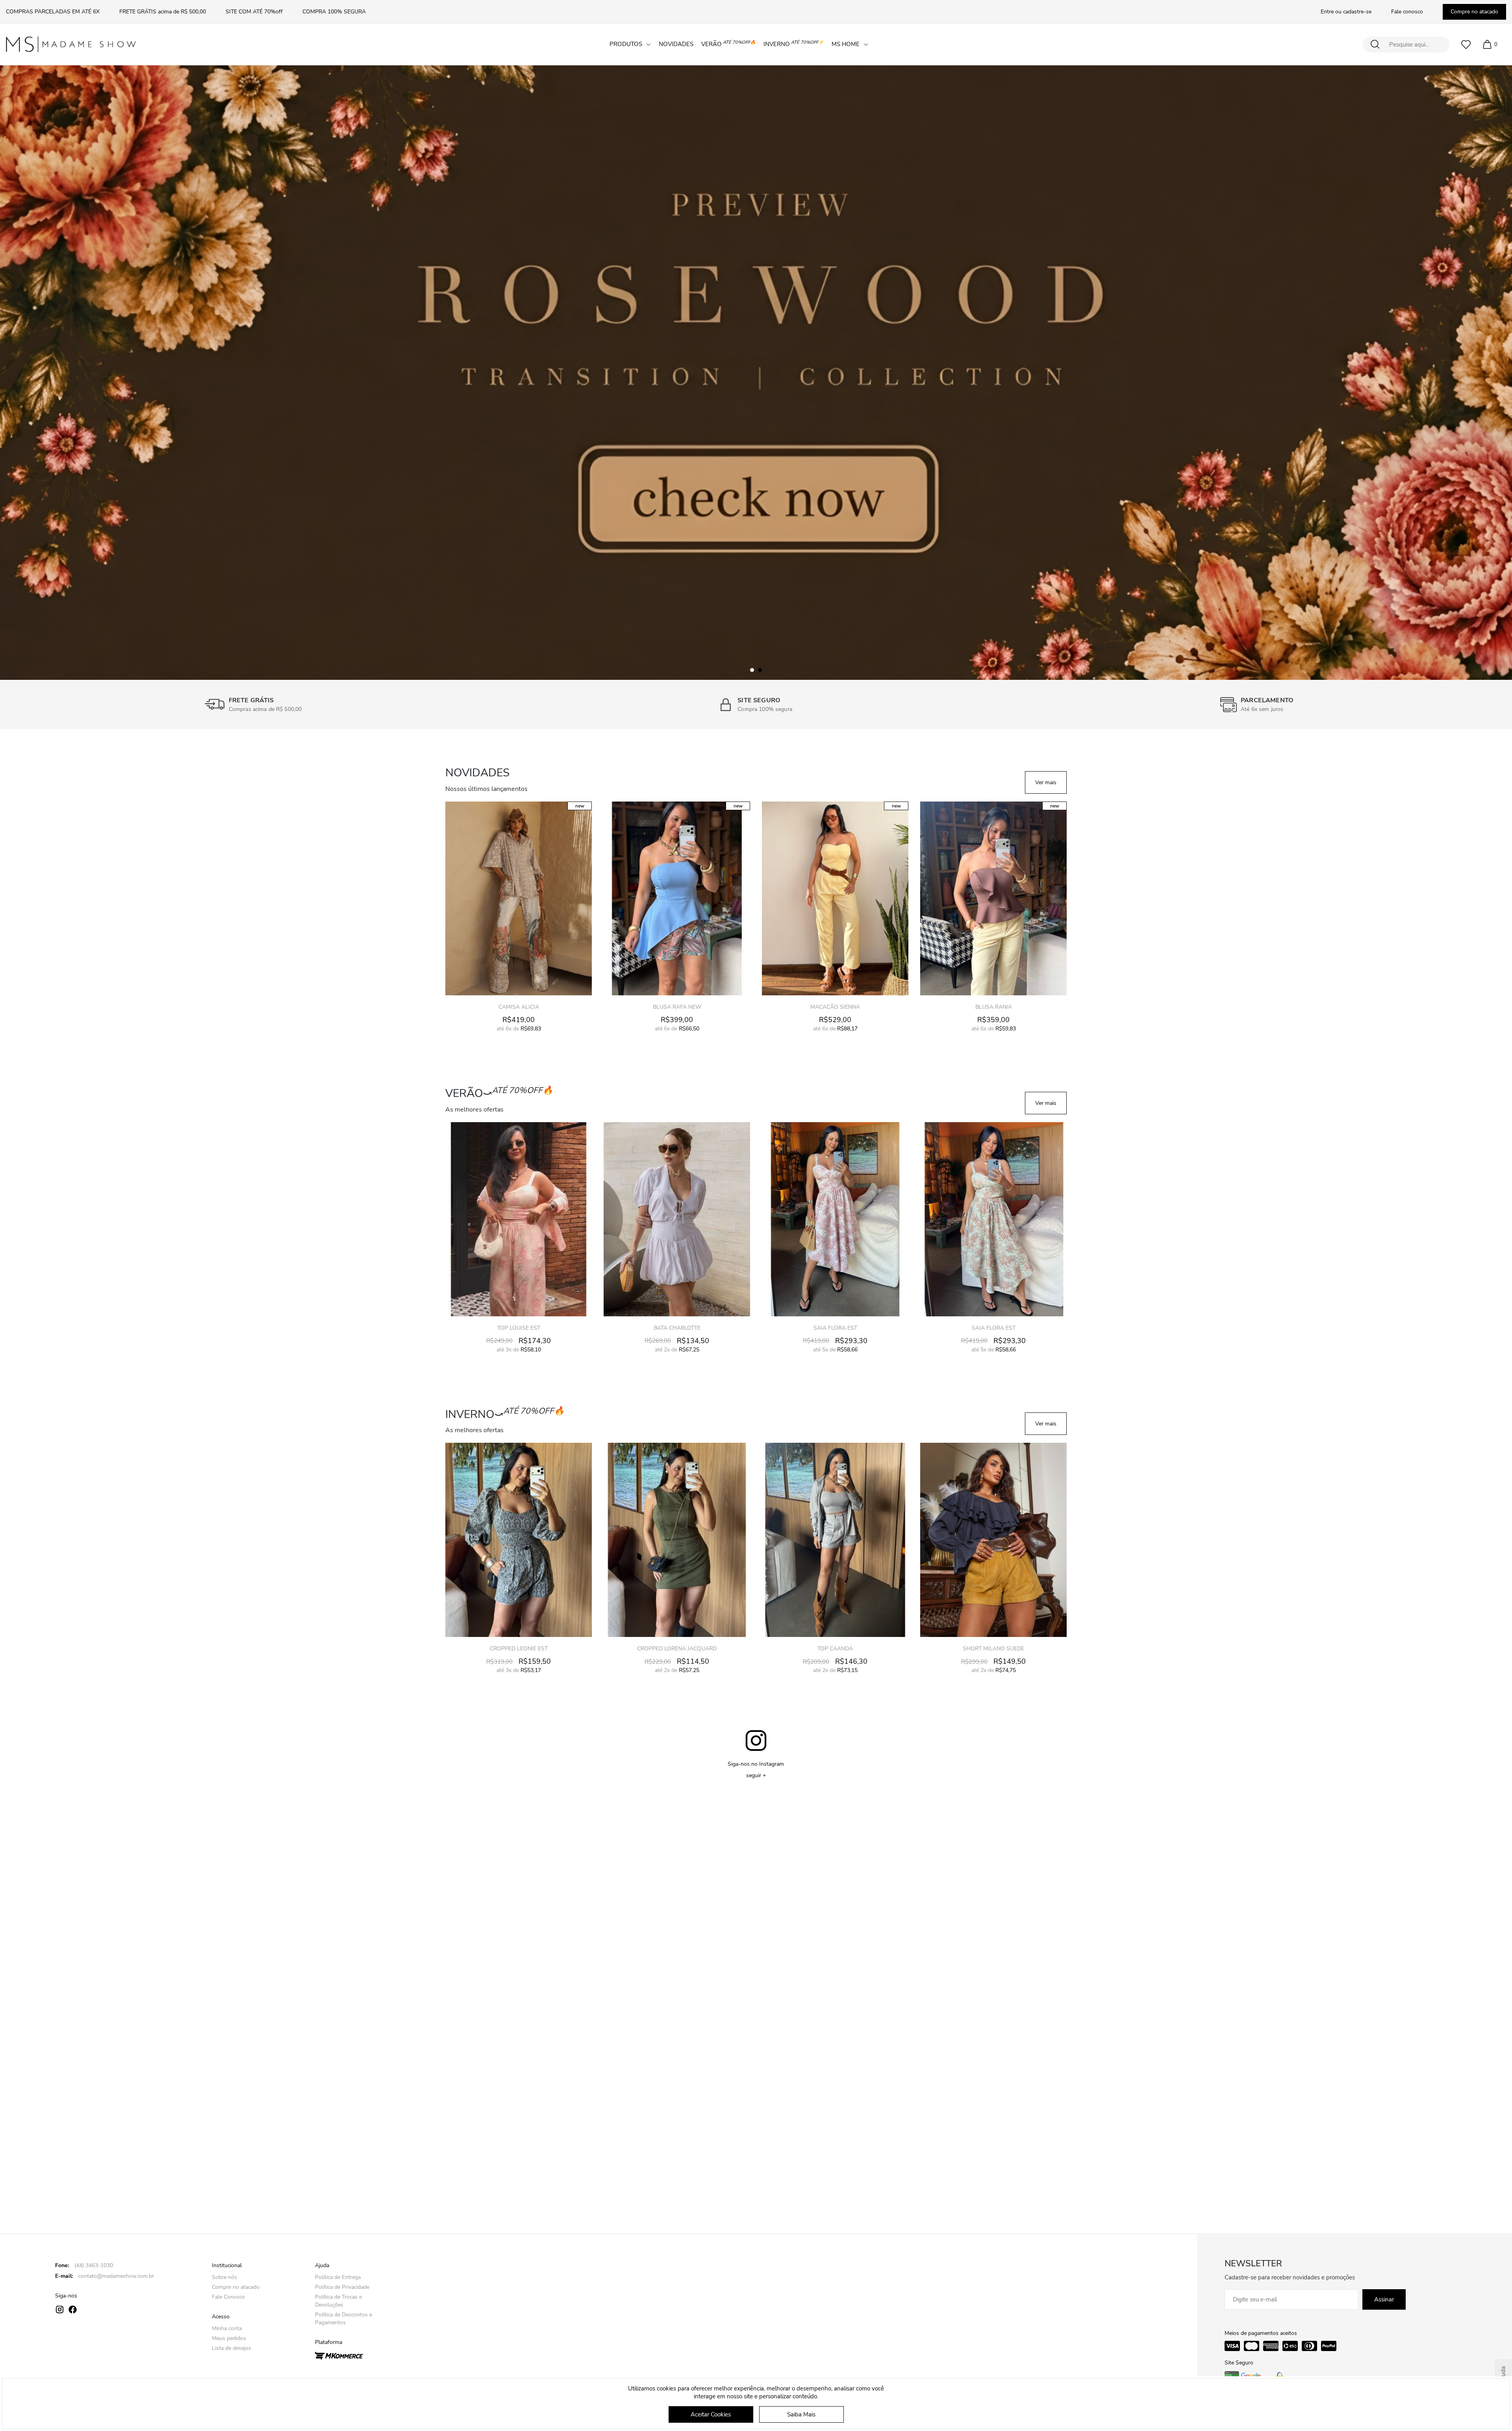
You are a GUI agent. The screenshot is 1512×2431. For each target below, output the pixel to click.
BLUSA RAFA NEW (519, 1007)
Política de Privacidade (342, 2287)
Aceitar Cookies (711, 2414)
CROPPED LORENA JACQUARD (519, 1649)
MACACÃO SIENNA (677, 1007)
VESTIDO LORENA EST (993, 1007)
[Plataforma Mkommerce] (339, 2355)
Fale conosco (1407, 12)
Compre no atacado (1474, 12)
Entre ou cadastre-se (1346, 12)
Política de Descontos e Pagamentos (344, 2319)
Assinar (1384, 2299)
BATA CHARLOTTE (519, 1328)
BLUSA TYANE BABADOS (994, 1649)
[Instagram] (60, 2309)
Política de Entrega (338, 2277)
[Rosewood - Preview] (756, 373)
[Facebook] (73, 2309)
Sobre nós (224, 2277)
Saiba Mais (801, 2414)
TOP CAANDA (677, 1649)
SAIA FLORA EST (677, 1328)
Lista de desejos (232, 2348)
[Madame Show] (71, 45)
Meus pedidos (229, 2338)
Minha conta (227, 2328)
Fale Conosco (228, 2297)
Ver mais (1046, 782)
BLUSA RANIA (835, 1007)
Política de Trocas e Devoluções (338, 2301)
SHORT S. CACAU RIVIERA (993, 1328)
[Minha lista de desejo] (1466, 45)
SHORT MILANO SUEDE (835, 1649)
